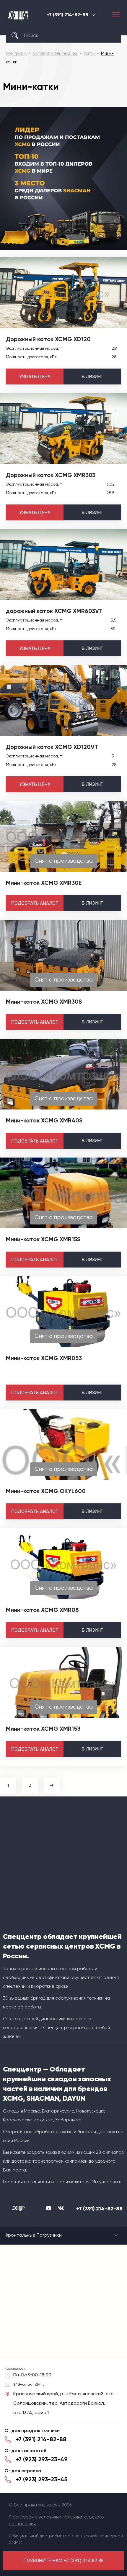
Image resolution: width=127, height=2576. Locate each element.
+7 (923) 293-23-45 (41, 2479)
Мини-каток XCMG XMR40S (44, 1120)
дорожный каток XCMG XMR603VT (54, 611)
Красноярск (93, 15)
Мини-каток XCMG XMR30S (44, 1002)
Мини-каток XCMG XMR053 (44, 1358)
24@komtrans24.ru (29, 2384)
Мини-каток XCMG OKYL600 (46, 1491)
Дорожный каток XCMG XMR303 (51, 475)
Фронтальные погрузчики (33, 2235)
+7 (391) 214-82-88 (67, 15)
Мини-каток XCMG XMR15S (43, 1239)
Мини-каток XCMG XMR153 (43, 1729)
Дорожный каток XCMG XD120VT (52, 747)
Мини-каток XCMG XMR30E (44, 883)
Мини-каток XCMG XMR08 (42, 1610)
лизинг (92, 376)
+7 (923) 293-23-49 (42, 2459)
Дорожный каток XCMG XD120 (48, 339)
